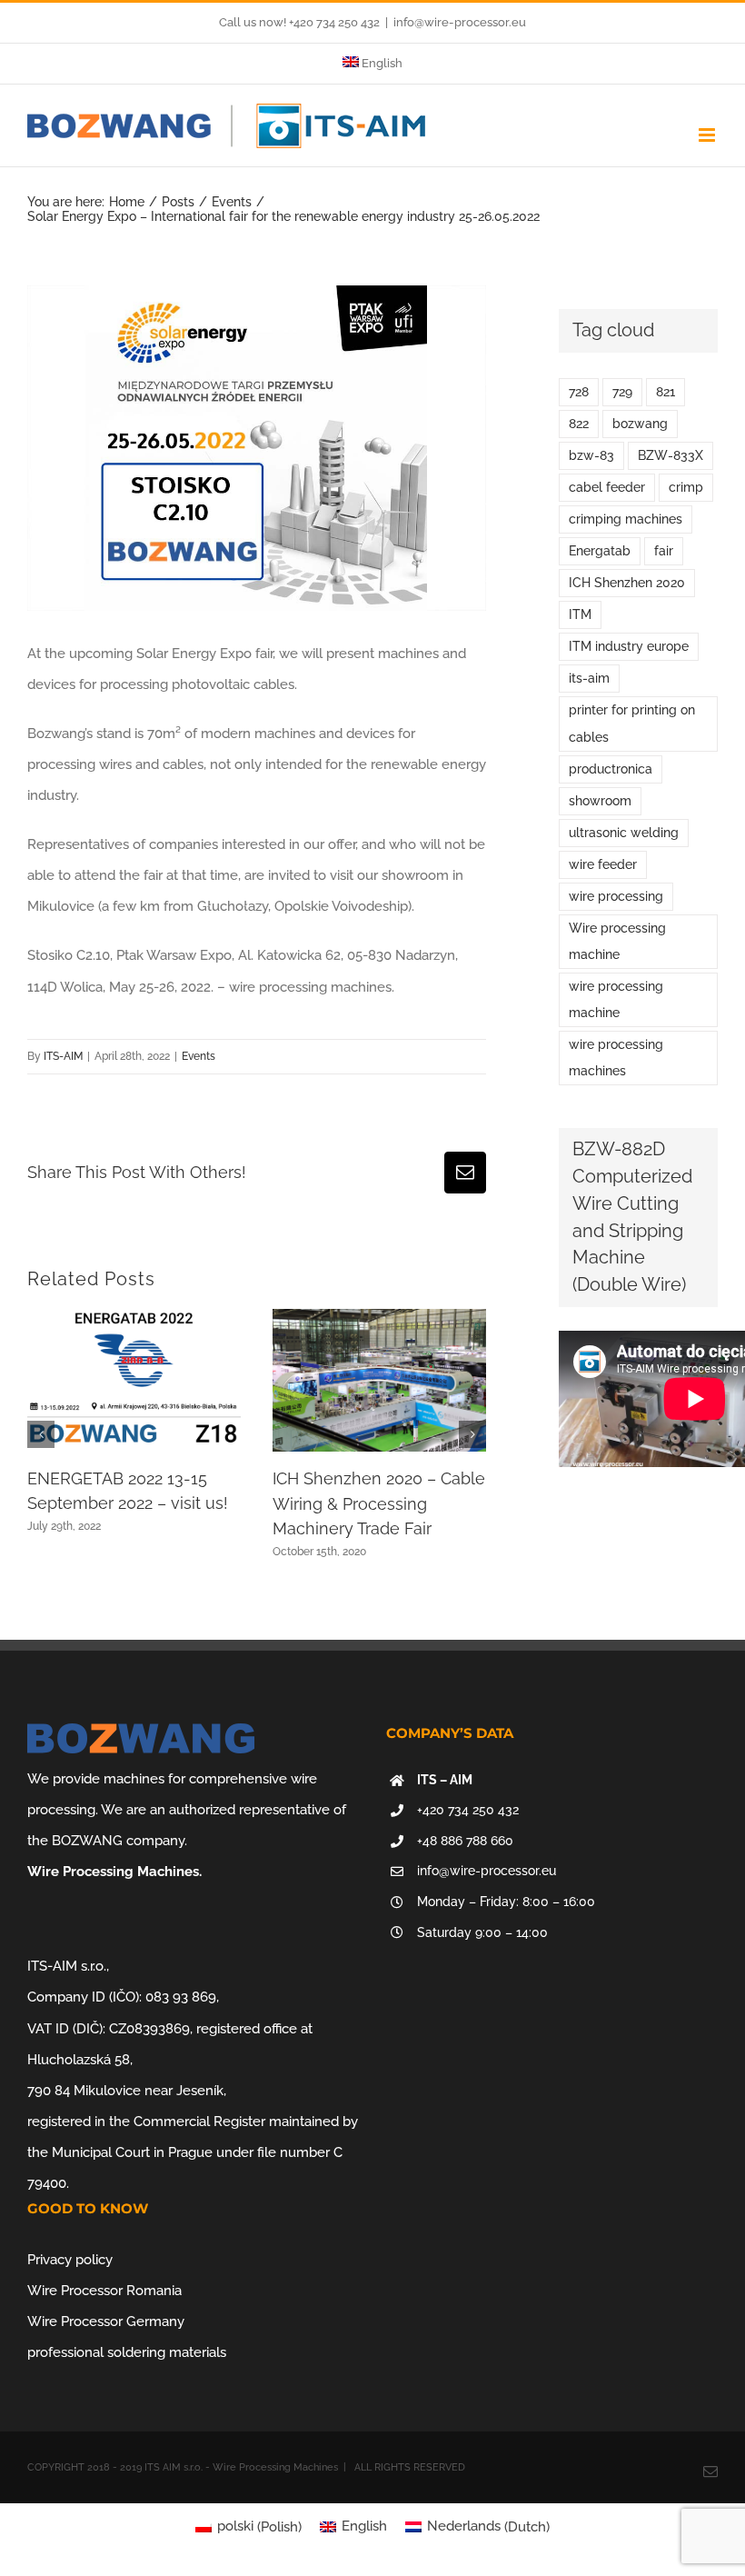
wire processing (616, 896)
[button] (41, 1434)
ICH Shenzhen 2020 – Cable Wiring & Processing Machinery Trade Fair (379, 1503)
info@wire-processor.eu (460, 22)
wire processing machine (616, 999)
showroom (600, 801)
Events (199, 1056)
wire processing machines (616, 1058)
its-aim (589, 678)
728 (579, 392)
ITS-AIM (63, 1056)
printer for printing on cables (632, 723)
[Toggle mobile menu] (708, 135)
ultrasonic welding (624, 833)
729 (622, 392)
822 (579, 424)
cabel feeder (607, 487)
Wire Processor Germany (106, 2321)
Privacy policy (70, 2260)
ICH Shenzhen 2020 (627, 583)
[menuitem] (373, 64)
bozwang (640, 424)
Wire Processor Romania (104, 2291)
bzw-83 (591, 455)
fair (664, 551)
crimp (686, 487)
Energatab (600, 551)
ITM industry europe (629, 646)
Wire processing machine (617, 941)
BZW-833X (670, 455)
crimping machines (626, 519)
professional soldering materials (127, 2352)
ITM (580, 614)
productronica (611, 769)
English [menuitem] (364, 2526)
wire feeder (603, 864)
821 (666, 392)
